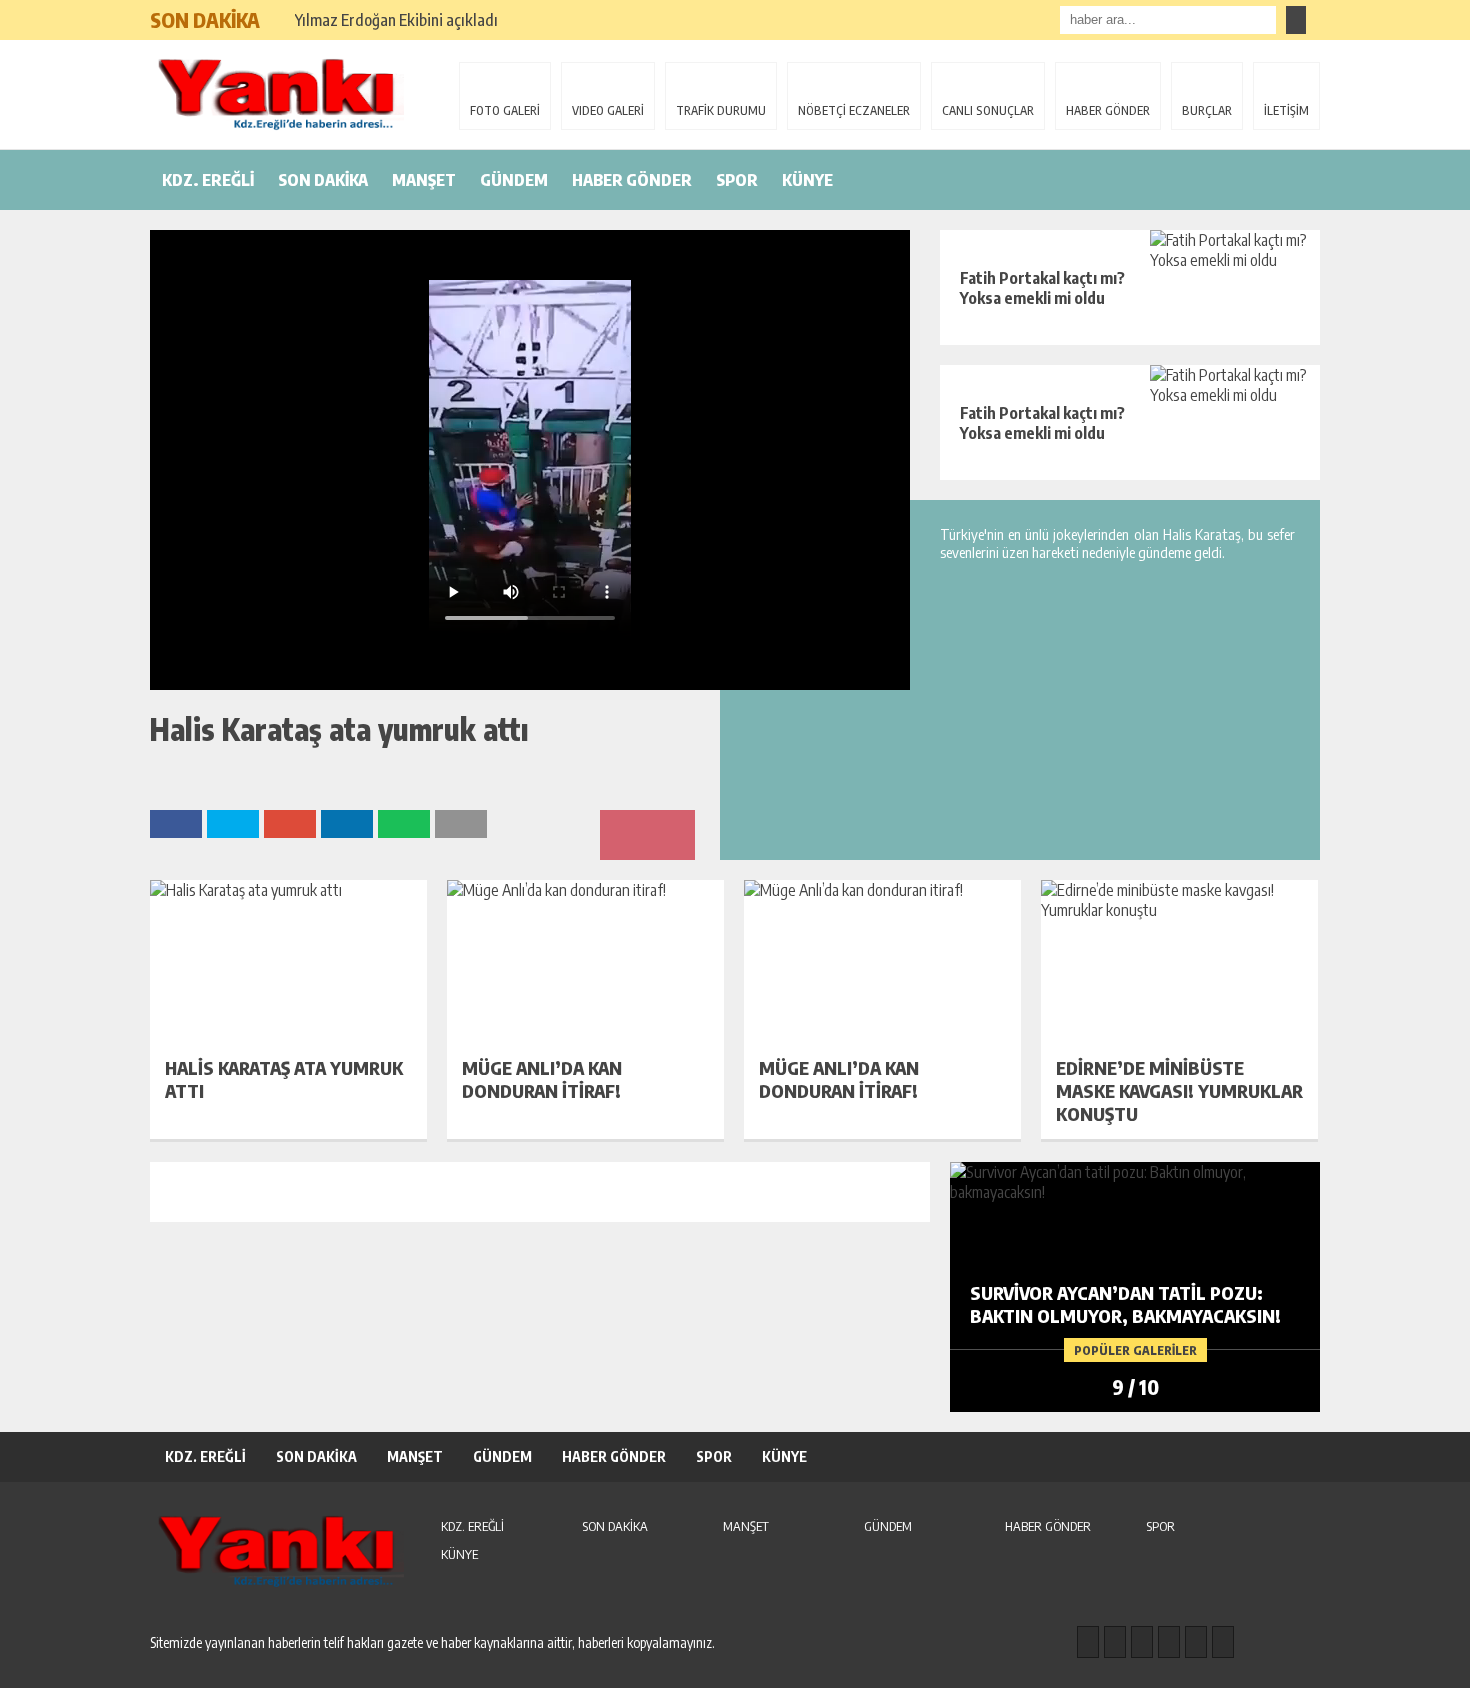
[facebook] (1088, 1642)
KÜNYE (807, 180)
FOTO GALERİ (505, 110)
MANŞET (424, 180)
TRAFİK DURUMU (721, 110)
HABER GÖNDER (1108, 110)
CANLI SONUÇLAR (988, 110)
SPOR (737, 180)
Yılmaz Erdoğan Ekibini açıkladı (396, 20)
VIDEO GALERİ (608, 110)
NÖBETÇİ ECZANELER (854, 110)
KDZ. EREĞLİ (208, 180)
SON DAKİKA (323, 180)
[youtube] (1223, 1642)
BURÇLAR (1207, 110)
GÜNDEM (514, 180)
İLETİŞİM (1286, 110)
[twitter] (1142, 1642)
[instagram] (1115, 1642)
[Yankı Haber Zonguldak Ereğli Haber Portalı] (280, 93)
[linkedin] (1196, 1642)
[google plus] (1169, 1642)
